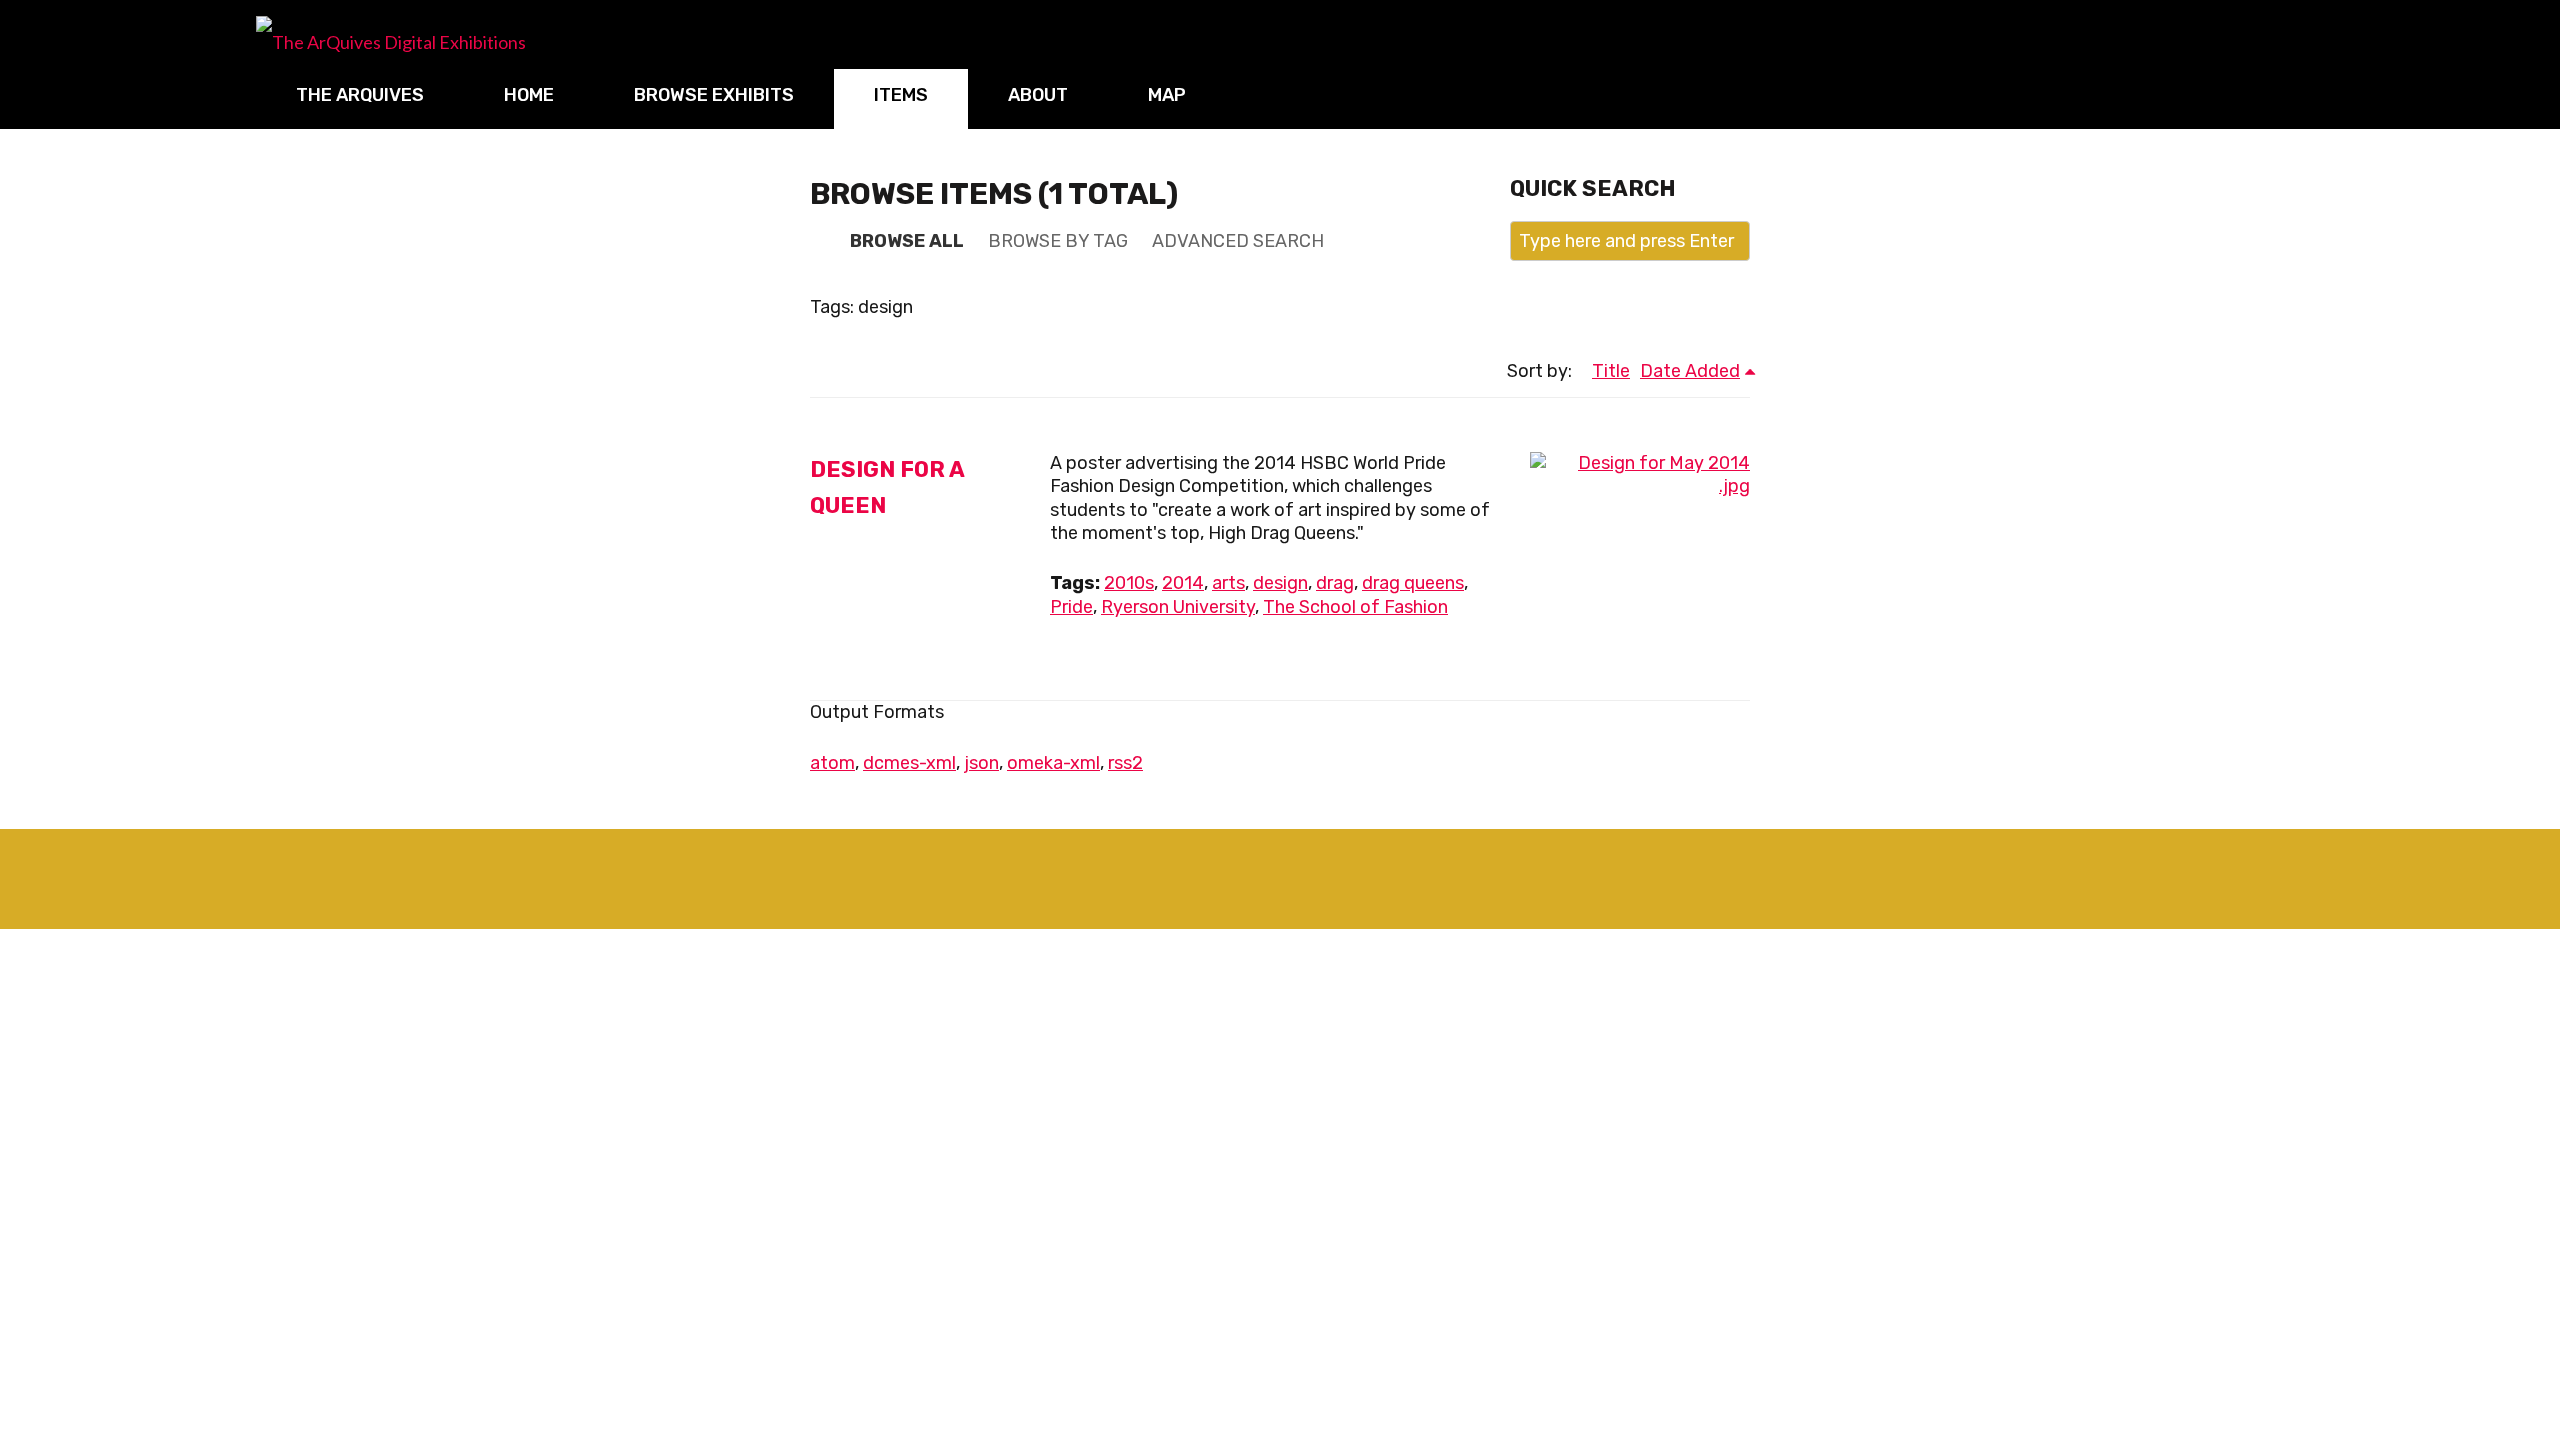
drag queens (1413, 583)
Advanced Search (1238, 241)
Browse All (907, 241)
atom (832, 763)
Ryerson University (1178, 607)
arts (1228, 583)
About (1038, 95)
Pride (1071, 607)
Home (529, 95)
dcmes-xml (909, 763)
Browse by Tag (1058, 241)
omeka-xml (1053, 763)
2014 (1183, 583)
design (1280, 583)
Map (1167, 95)
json (981, 763)
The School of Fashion (1355, 607)
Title (1611, 371)
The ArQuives (360, 95)
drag (1335, 583)
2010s (1129, 583)
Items (901, 95)
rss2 (1125, 763)
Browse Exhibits (714, 95)
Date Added (1690, 371)
